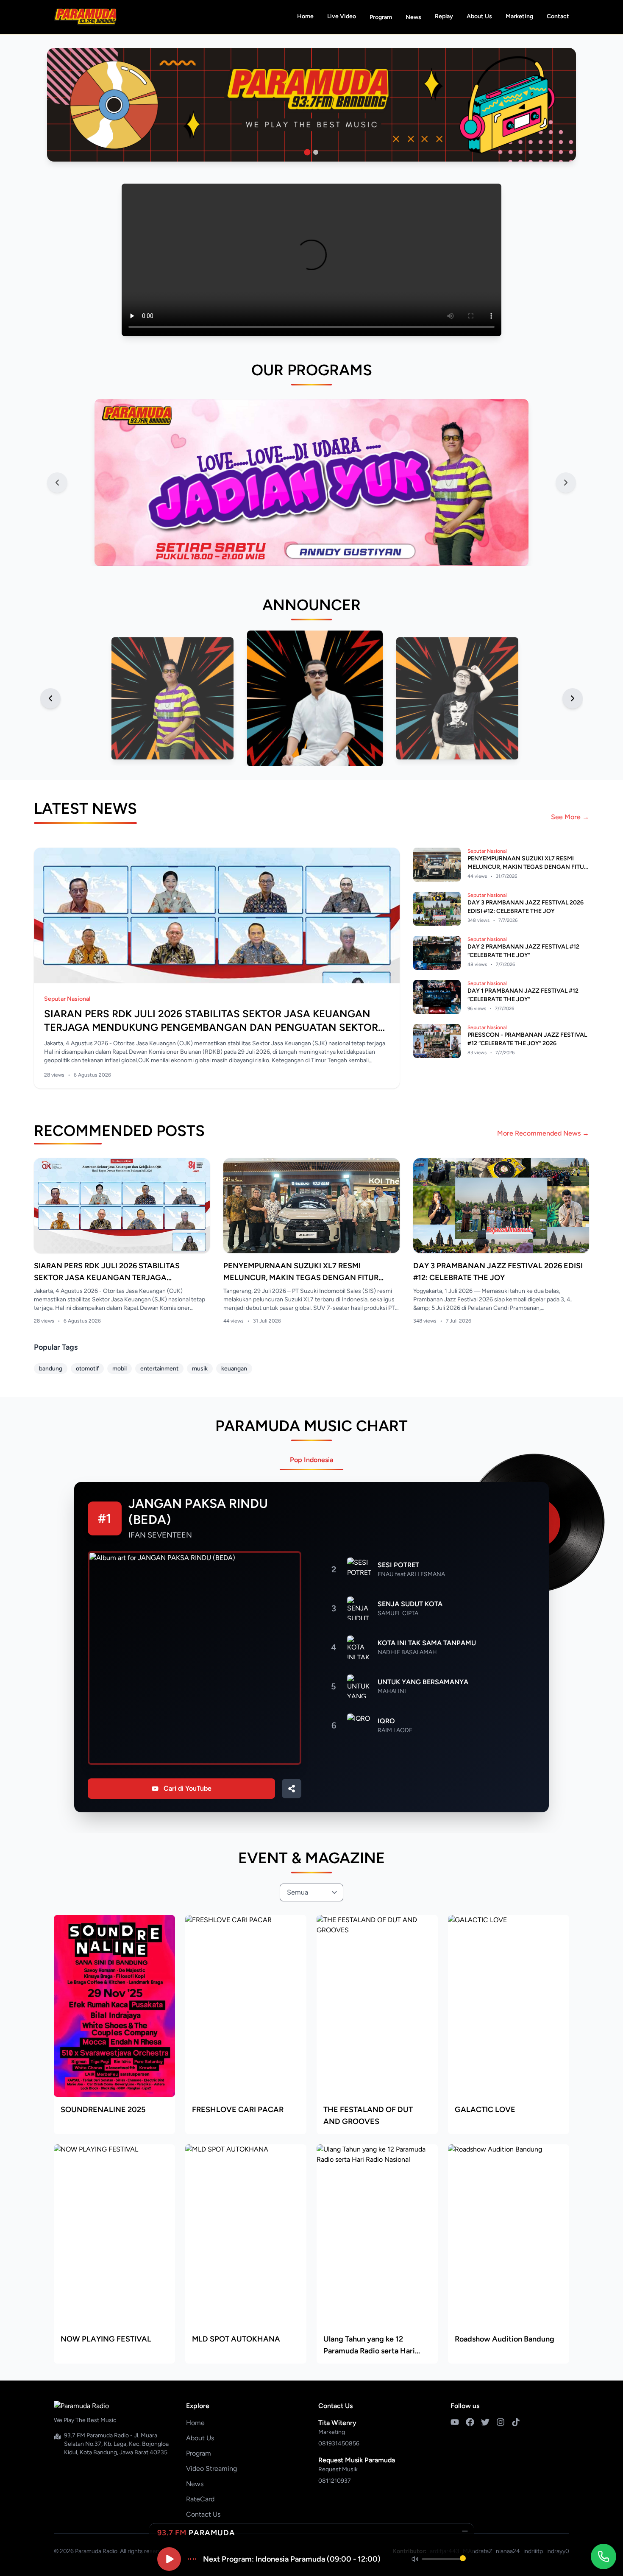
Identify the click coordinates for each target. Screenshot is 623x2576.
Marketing (519, 16)
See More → (570, 817)
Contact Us (203, 2514)
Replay (444, 16)
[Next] (573, 698)
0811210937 (335, 2481)
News (413, 17)
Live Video (342, 16)
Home (305, 16)
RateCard (200, 2499)
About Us (479, 16)
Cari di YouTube (188, 1788)
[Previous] (50, 698)
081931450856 (339, 2443)
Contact (558, 16)
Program (381, 17)
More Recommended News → (543, 1133)
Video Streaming (211, 2469)
